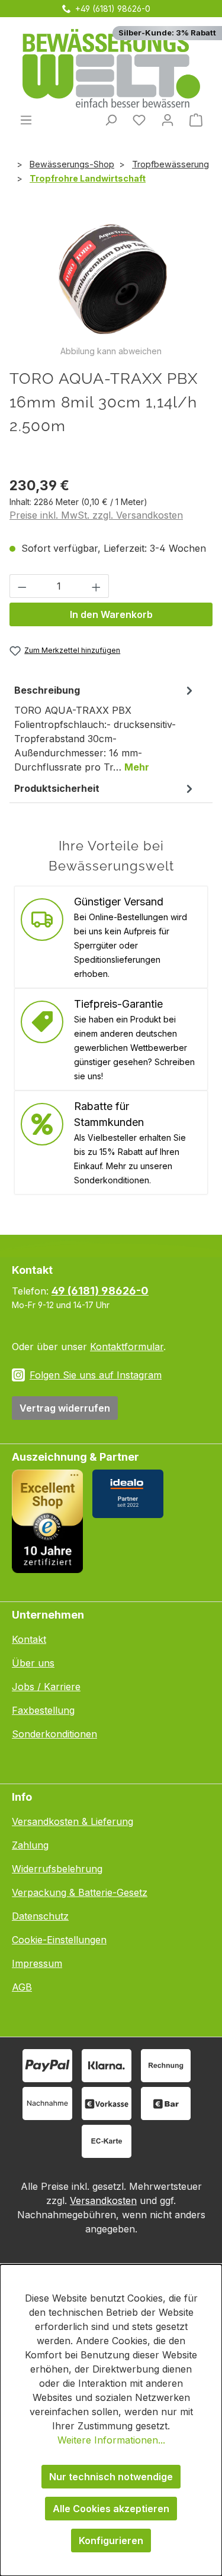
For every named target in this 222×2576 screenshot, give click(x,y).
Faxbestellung (43, 1710)
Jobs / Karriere (46, 1687)
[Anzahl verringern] (22, 586)
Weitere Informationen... (111, 2440)
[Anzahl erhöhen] (96, 586)
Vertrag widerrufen (65, 1408)
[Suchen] (111, 119)
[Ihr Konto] (168, 119)
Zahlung (30, 1845)
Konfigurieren (111, 2541)
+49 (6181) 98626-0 (113, 9)
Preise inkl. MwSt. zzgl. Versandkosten (96, 515)
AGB (22, 1987)
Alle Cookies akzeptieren (111, 2509)
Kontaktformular (127, 1347)
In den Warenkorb (111, 614)
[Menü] (26, 119)
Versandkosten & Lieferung (73, 1821)
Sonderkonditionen (54, 1734)
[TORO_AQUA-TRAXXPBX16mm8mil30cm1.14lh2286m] (111, 278)
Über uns (33, 1663)
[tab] (105, 728)
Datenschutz (40, 1916)
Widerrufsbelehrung (57, 1869)
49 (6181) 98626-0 (100, 1291)
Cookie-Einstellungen (59, 1940)
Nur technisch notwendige (111, 2477)
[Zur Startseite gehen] (111, 68)
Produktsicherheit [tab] (57, 788)
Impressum (37, 1963)
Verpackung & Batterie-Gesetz (80, 1892)
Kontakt (29, 1639)
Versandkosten (103, 2200)
